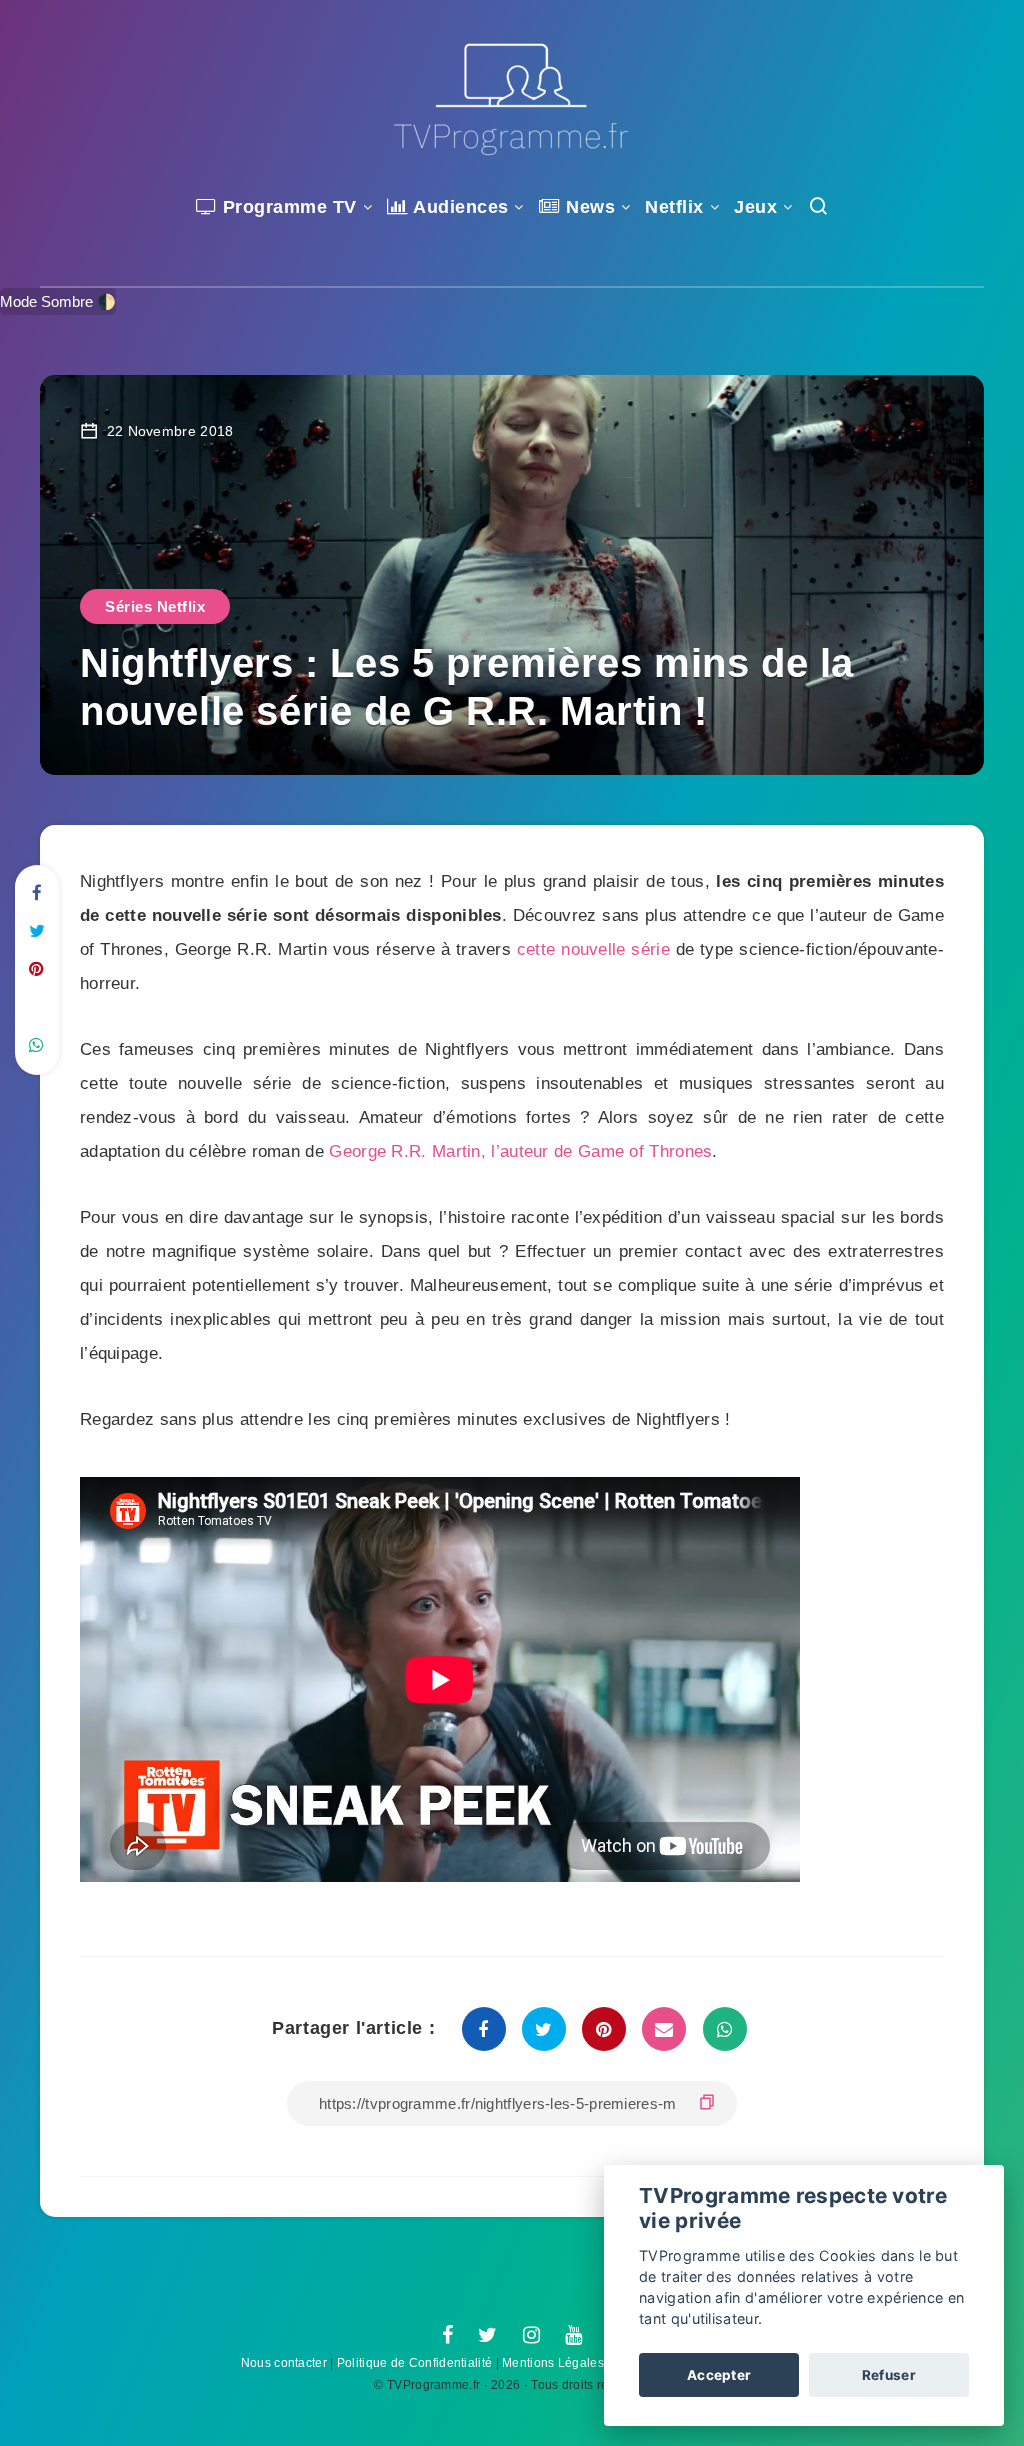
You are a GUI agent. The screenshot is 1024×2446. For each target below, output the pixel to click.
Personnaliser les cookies (856, 2318)
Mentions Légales (553, 2363)
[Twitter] (487, 2336)
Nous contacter (284, 2363)
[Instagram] (531, 2336)
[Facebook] (447, 2336)
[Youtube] (573, 2336)
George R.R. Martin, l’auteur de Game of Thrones (520, 1151)
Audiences (459, 207)
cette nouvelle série (593, 949)
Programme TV (287, 207)
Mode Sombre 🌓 (58, 301)
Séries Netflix (155, 606)
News (588, 207)
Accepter (719, 2375)
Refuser (889, 2375)
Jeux (755, 207)
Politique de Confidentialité (414, 2363)
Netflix (674, 207)
